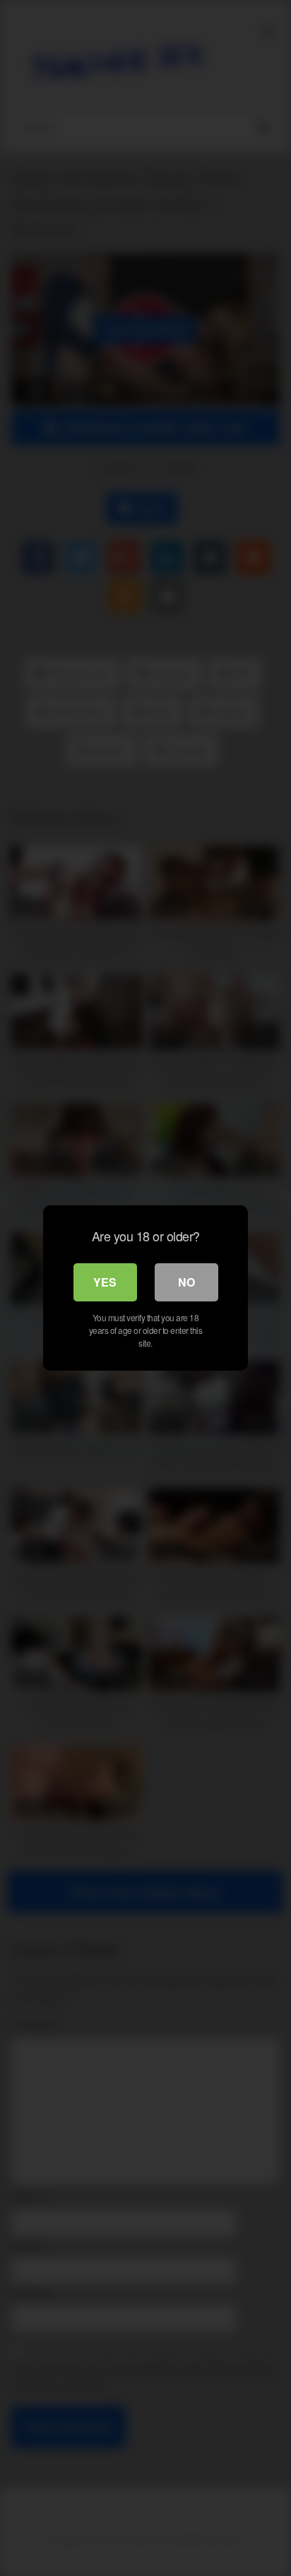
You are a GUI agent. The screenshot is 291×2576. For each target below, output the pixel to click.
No (186, 1282)
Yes (105, 1282)
